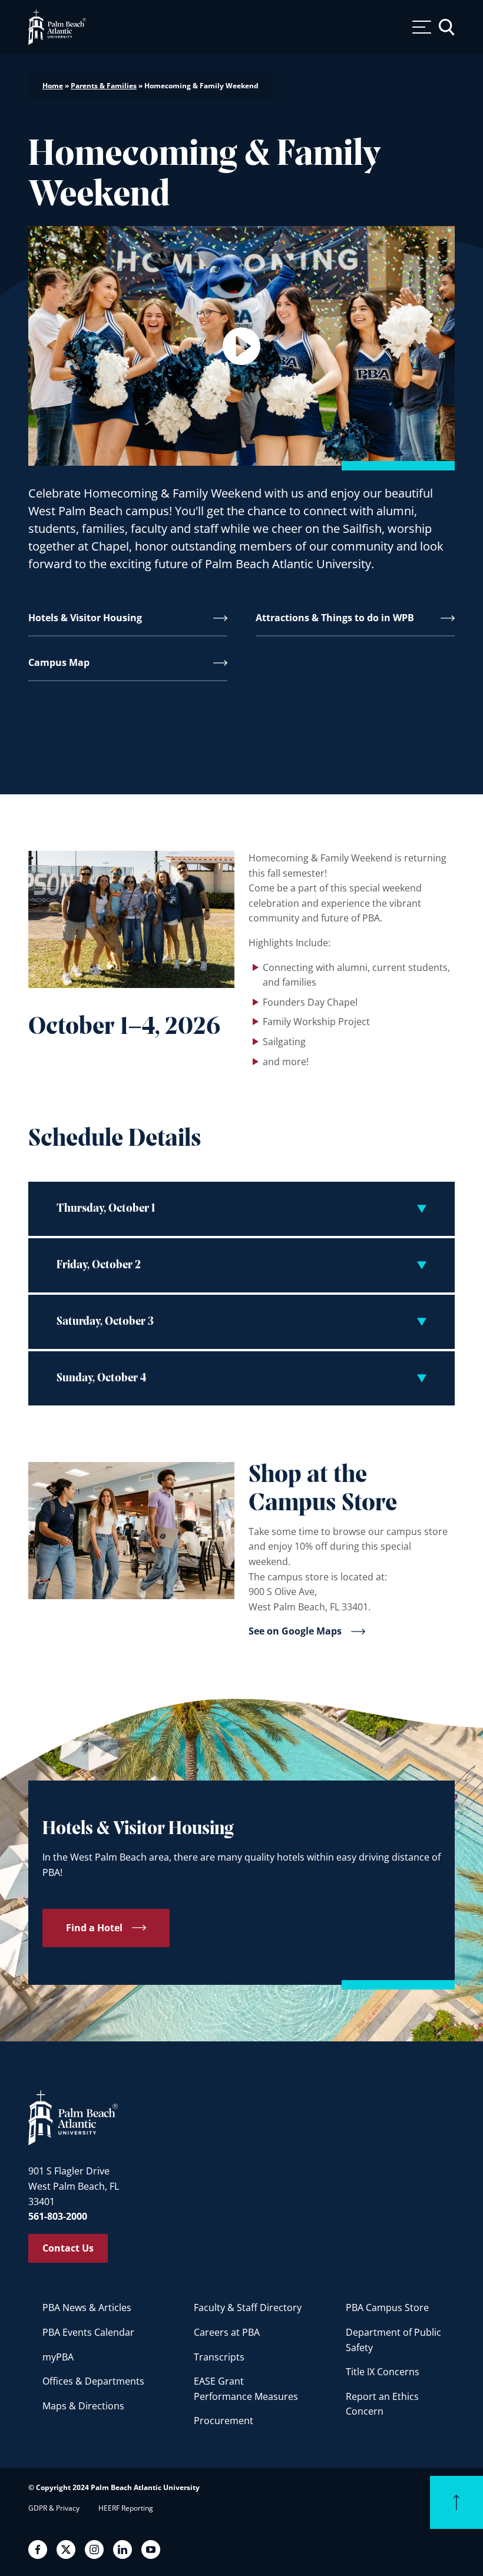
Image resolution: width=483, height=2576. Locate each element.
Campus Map (59, 662)
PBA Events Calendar (88, 2332)
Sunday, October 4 (101, 1378)
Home (53, 86)
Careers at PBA (227, 2332)
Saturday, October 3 (105, 1322)
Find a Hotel (94, 1928)
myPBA (58, 2357)
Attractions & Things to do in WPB (335, 618)
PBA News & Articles (87, 2308)
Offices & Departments (93, 2381)
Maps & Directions (83, 2406)
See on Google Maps (295, 1632)
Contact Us (68, 2248)
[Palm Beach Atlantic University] (73, 2117)
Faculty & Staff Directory (248, 2308)
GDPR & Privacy (54, 2508)
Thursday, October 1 (106, 1209)
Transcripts (219, 2357)
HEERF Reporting (126, 2508)
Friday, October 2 (99, 1265)
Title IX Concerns (383, 2372)
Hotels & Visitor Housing (85, 618)
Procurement (224, 2421)
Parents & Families (104, 86)
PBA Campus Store (387, 2308)
